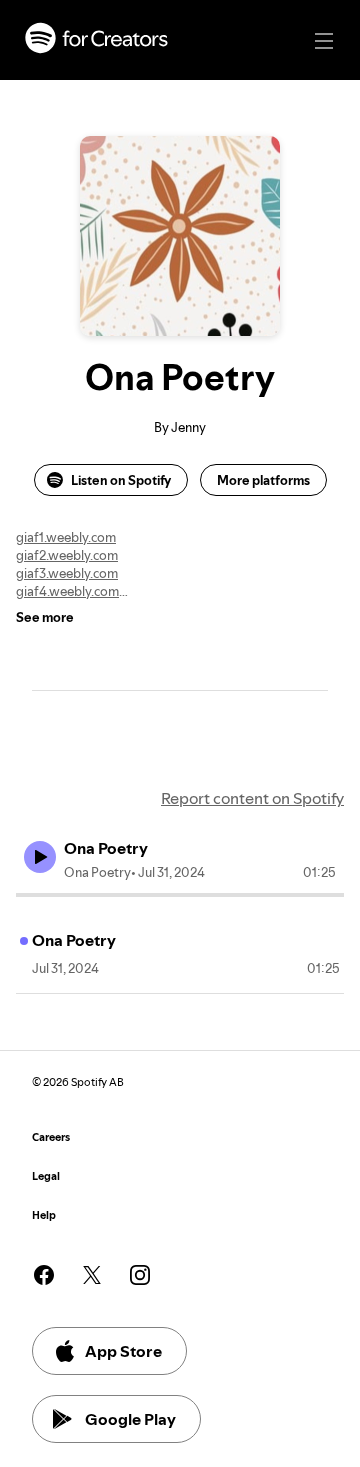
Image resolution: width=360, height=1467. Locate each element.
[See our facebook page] (44, 1275)
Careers (51, 1137)
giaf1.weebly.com (66, 537)
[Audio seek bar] (180, 895)
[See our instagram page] (140, 1275)
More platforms (263, 480)
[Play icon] (40, 857)
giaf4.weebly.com (67, 591)
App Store (123, 1351)
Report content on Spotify (252, 798)
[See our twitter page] (92, 1275)
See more (45, 617)
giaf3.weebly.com (67, 573)
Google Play (130, 1419)
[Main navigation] (324, 41)
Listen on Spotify (121, 480)
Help (44, 1215)
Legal (46, 1176)
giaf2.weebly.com (67, 555)
